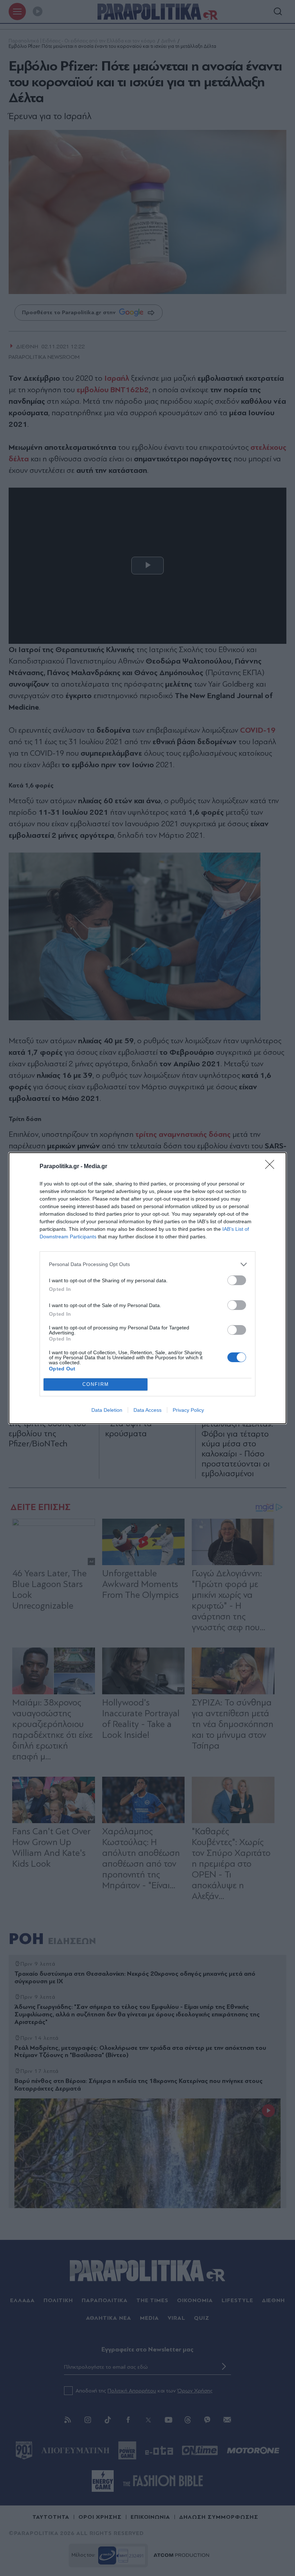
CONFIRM (96, 1384)
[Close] (272, 1167)
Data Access (147, 1410)
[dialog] (147, 1288)
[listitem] (147, 1264)
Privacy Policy (188, 1410)
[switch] (237, 1280)
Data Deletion (107, 1410)
